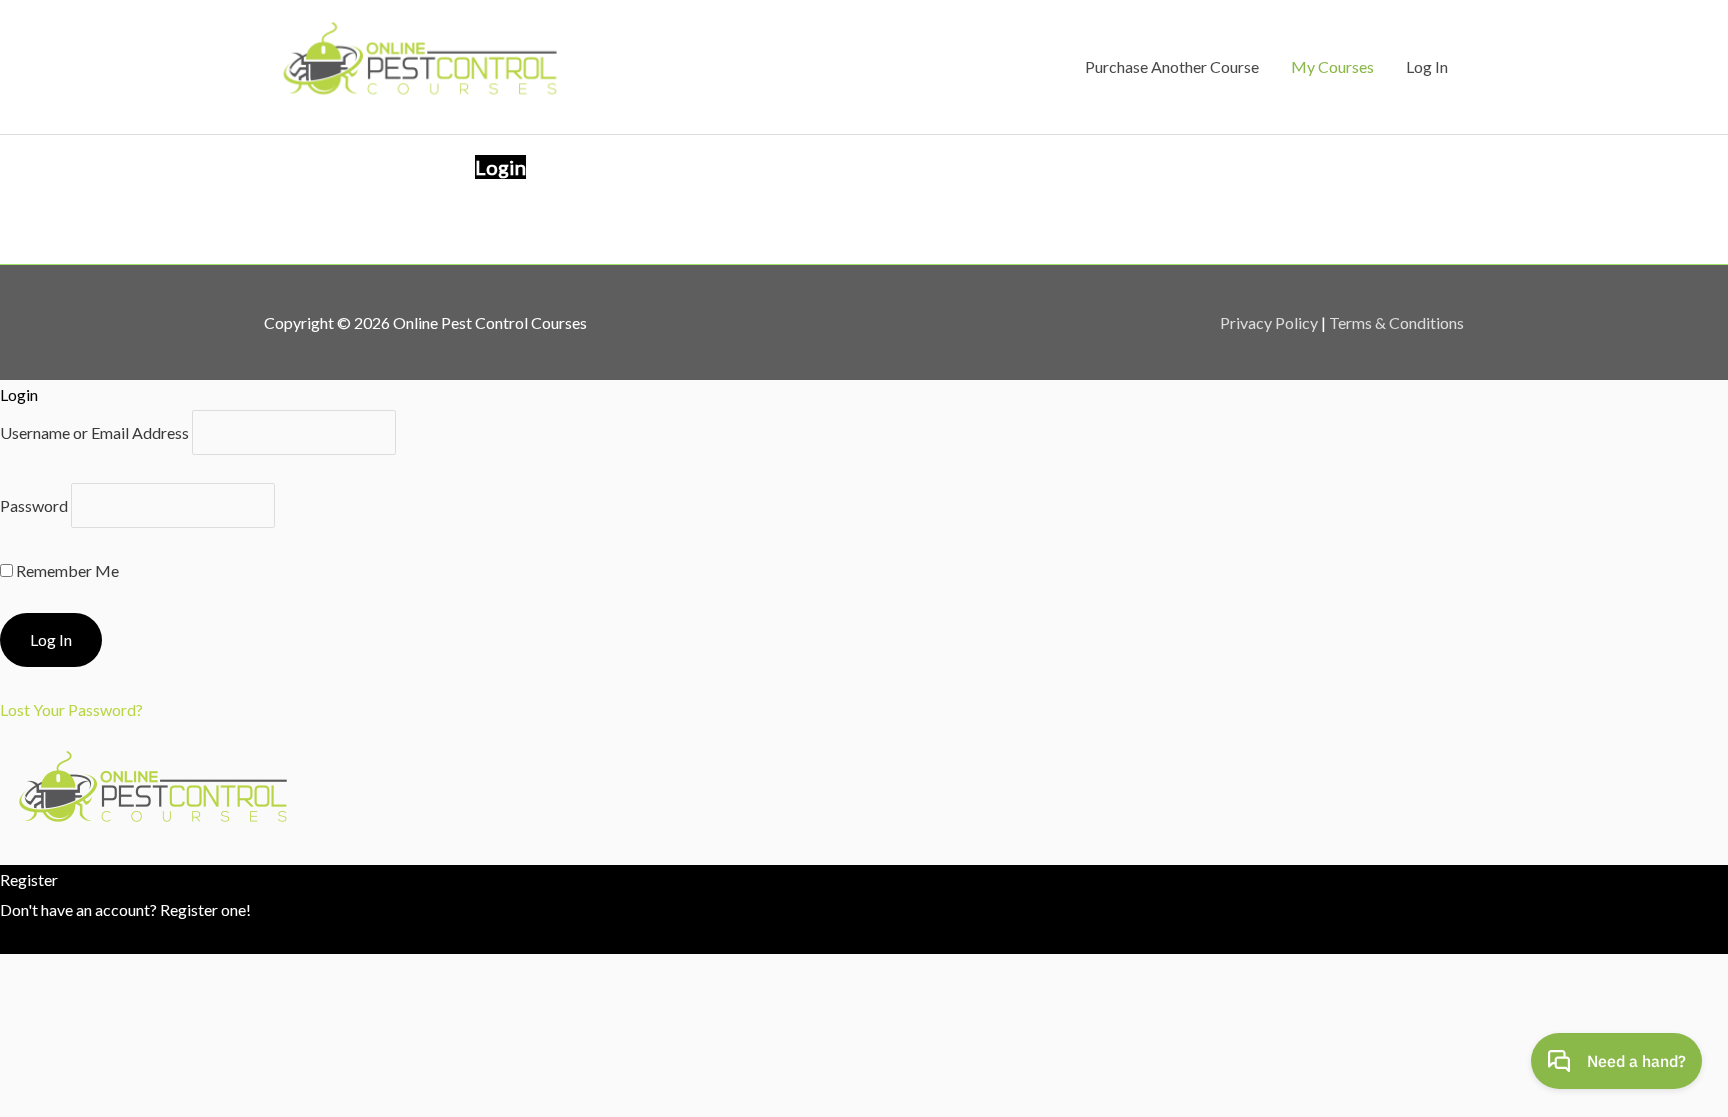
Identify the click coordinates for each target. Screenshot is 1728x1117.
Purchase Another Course (1172, 66)
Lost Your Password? (71, 709)
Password (34, 505)
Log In (1427, 66)
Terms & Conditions (1396, 322)
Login (500, 167)
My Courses (1332, 66)
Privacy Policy (1269, 322)
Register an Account (69, 938)
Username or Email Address (94, 432)
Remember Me (66, 570)
